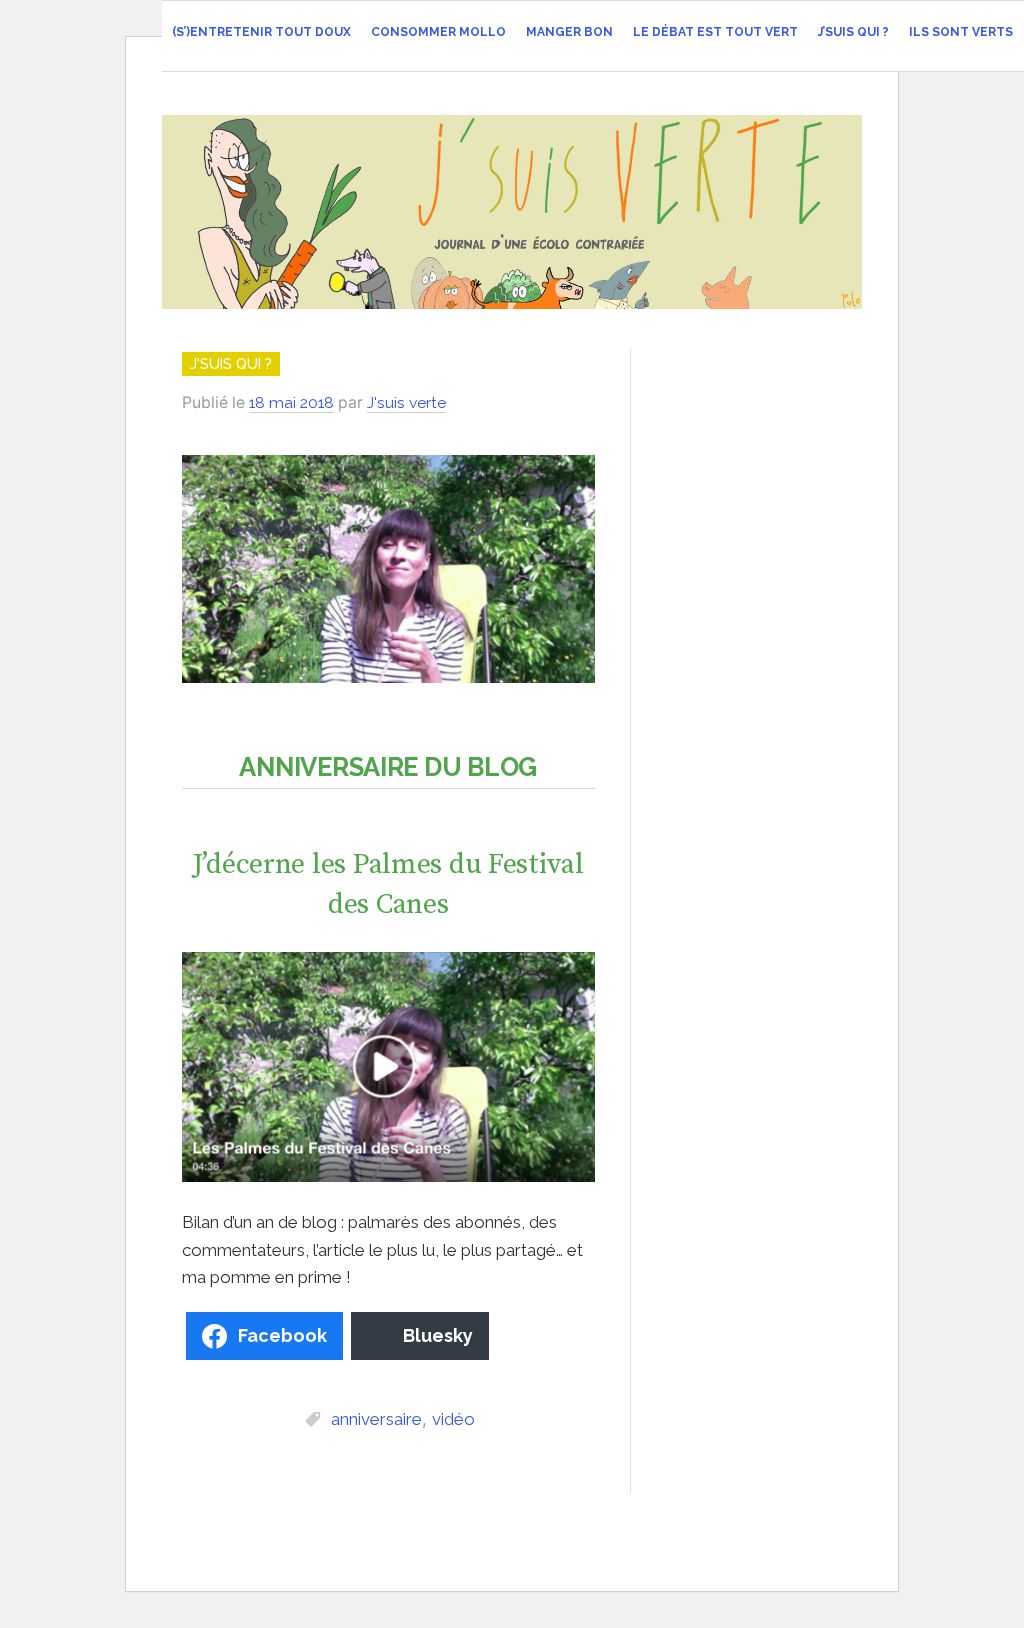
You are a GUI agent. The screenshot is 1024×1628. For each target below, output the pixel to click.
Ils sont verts (961, 32)
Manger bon (569, 32)
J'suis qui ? (231, 363)
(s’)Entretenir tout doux (261, 32)
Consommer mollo (438, 32)
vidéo (453, 1419)
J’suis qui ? (853, 32)
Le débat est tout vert (715, 32)
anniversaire (376, 1419)
